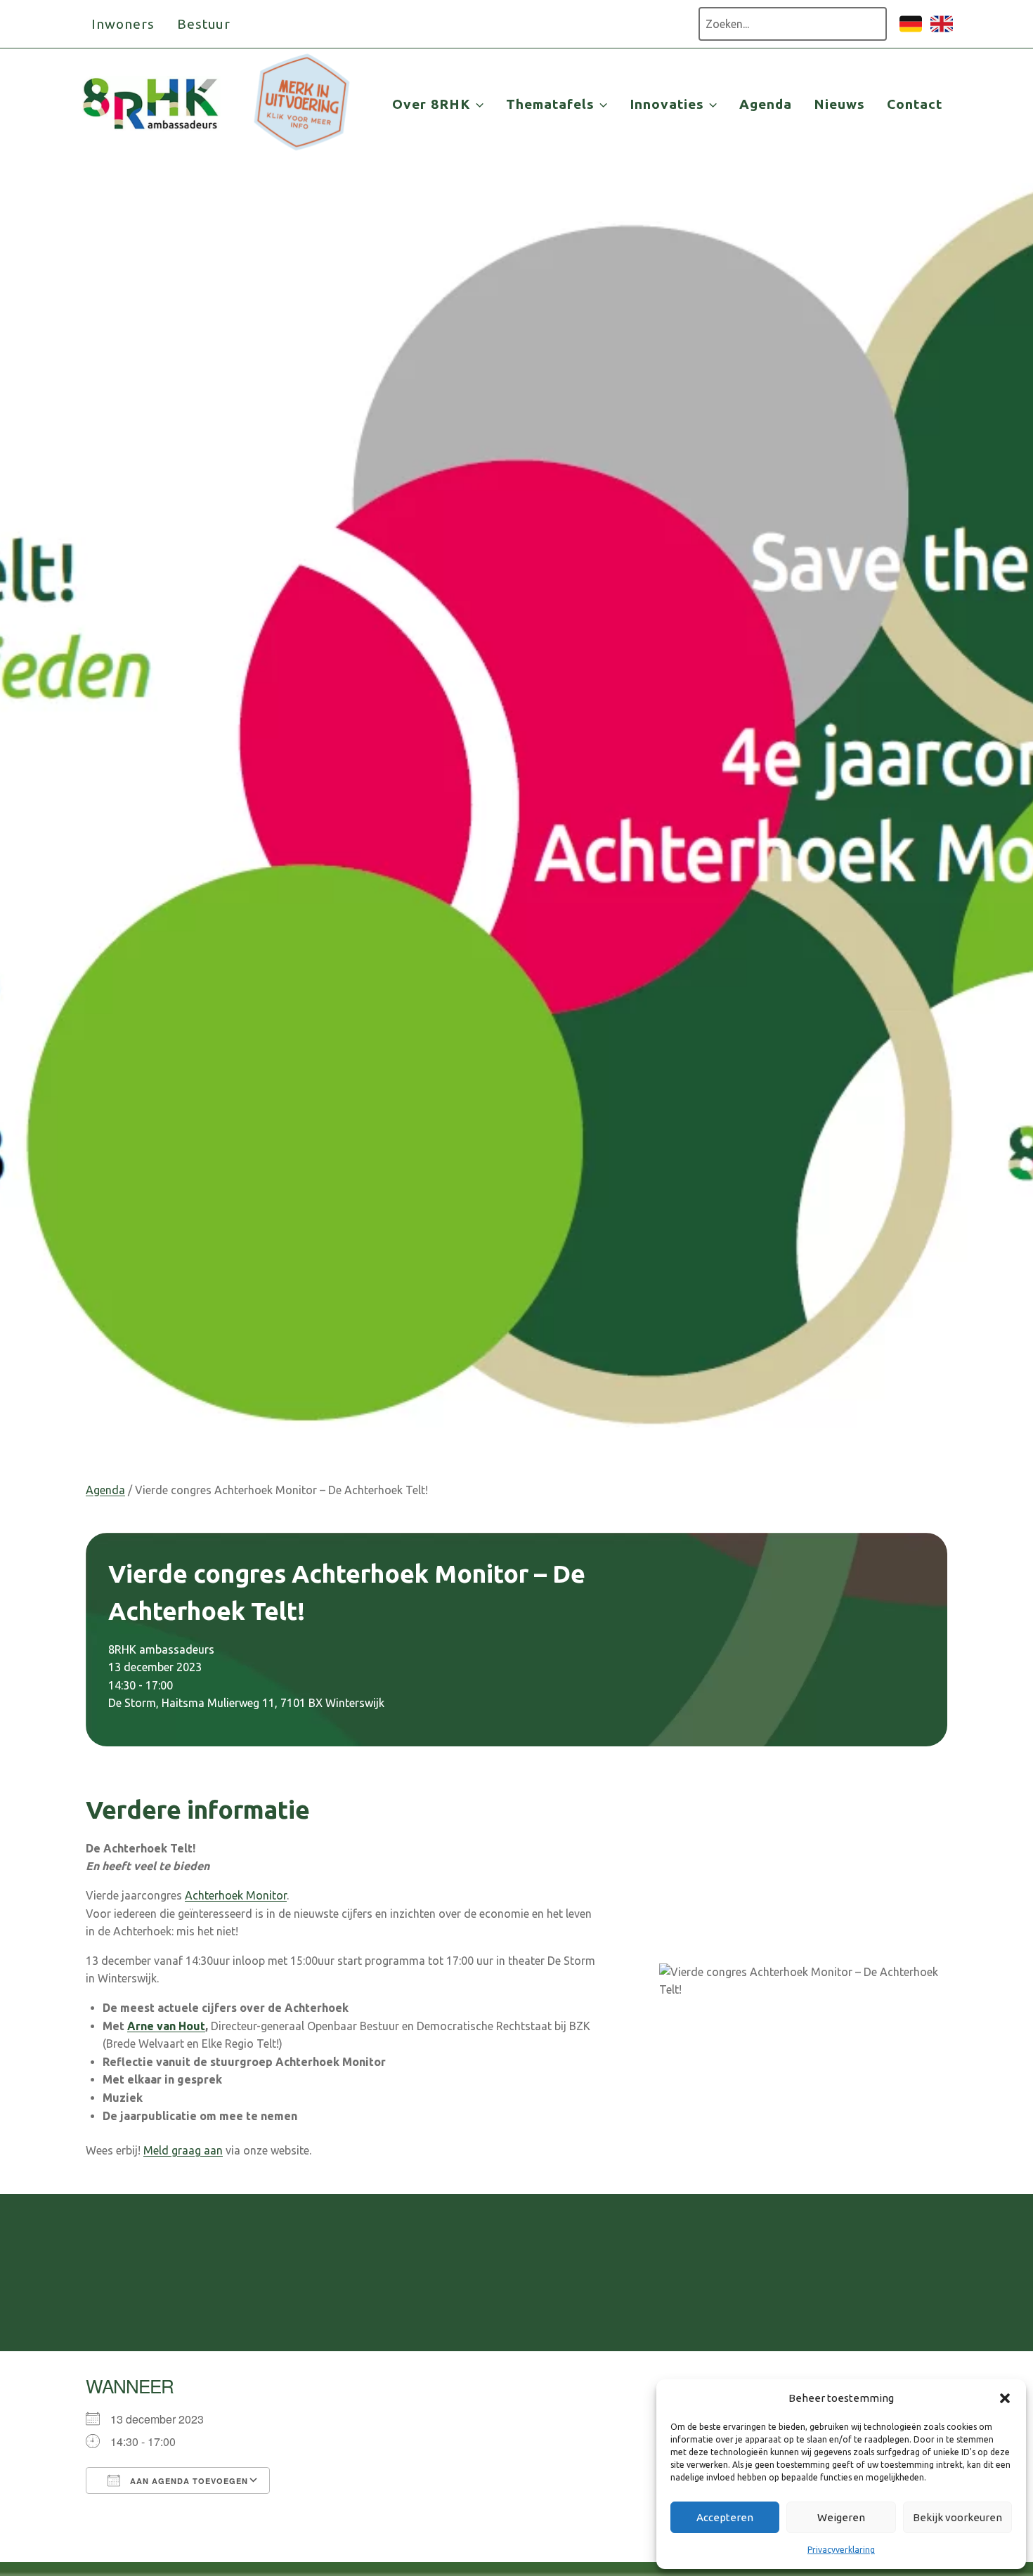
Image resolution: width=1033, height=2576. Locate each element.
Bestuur (204, 24)
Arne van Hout (166, 2026)
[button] (1005, 2398)
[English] (942, 31)
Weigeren (841, 2517)
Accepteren (725, 2517)
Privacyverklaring (841, 2550)
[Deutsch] (911, 31)
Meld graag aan (183, 2150)
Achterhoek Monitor (236, 1895)
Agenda (766, 104)
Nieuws (839, 104)
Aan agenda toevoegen (188, 2481)
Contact (915, 104)
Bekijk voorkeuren (957, 2517)
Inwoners (123, 24)
